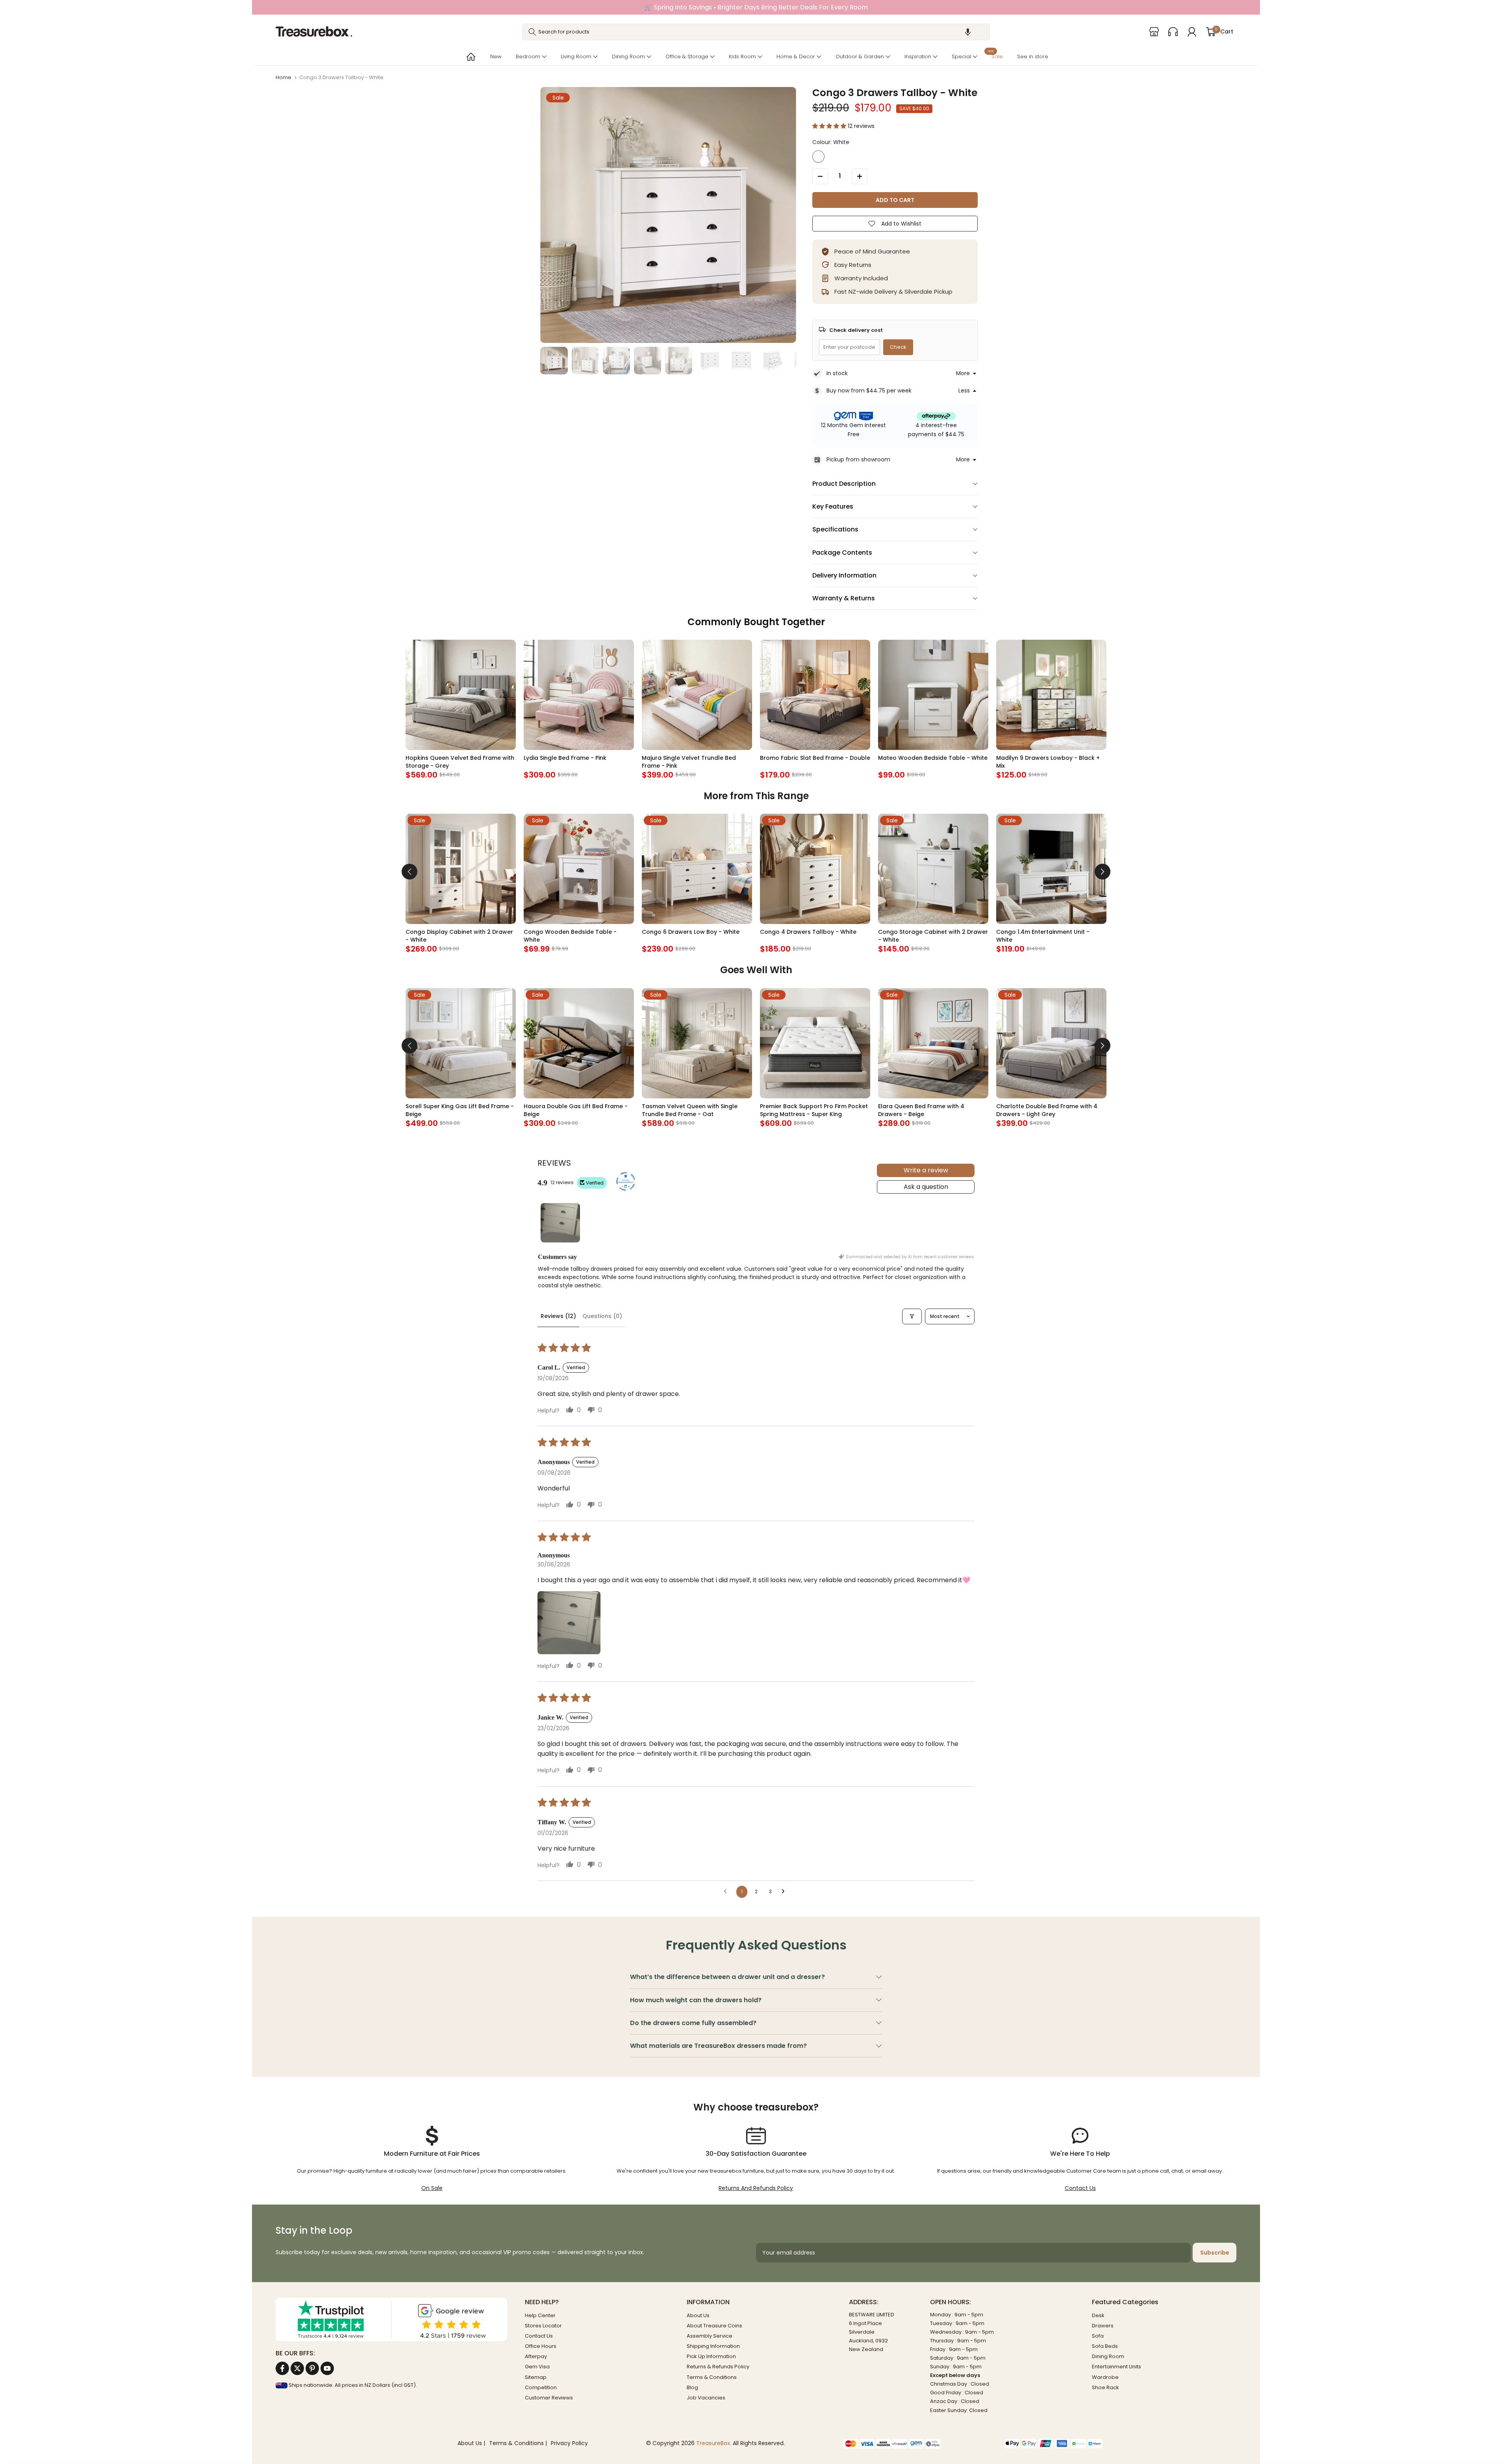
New (496, 56)
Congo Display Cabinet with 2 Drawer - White (459, 936)
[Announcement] (756, 7)
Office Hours (541, 2346)
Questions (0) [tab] (602, 1316)
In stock (837, 373)
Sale (995, 56)
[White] (818, 156)
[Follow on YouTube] (327, 2368)
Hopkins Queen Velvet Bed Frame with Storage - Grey (460, 762)
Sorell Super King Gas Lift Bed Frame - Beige (460, 1110)
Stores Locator (543, 2326)
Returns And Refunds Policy (756, 2188)
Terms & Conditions (712, 2377)
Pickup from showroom (858, 459)
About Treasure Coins (714, 2326)
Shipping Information (713, 2346)
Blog (692, 2387)
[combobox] (756, 32)
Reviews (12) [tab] (558, 1316)
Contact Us (1080, 2188)
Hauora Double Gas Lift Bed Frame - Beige (576, 1110)
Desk (1098, 2315)
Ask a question (926, 1187)
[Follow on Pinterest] (312, 2368)
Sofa (1098, 2336)
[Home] (470, 57)
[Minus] (820, 176)
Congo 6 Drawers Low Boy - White (691, 932)
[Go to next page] (785, 1892)
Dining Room (628, 56)
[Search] (532, 32)
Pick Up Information (711, 2356)
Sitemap (536, 2377)
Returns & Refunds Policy (718, 2367)
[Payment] (918, 2444)
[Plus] (860, 176)
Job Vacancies (706, 2398)
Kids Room (742, 56)
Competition (541, 2387)
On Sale (432, 2188)
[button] (968, 32)
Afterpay (536, 2356)
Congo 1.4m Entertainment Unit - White (1043, 936)
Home (283, 77)
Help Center (540, 2315)
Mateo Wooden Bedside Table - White (933, 758)
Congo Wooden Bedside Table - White (570, 936)
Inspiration (918, 56)
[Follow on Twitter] (297, 2368)
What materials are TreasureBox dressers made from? (718, 2046)
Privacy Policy (569, 2443)
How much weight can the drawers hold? (696, 2000)
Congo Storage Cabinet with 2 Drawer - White (933, 936)
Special (961, 56)
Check (898, 347)
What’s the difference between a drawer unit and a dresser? (727, 1977)
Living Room (576, 56)
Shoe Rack (1105, 2387)
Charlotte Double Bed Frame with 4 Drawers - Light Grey (1047, 1110)
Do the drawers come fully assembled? (693, 2023)
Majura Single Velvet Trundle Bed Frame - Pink (689, 762)
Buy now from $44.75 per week (869, 391)
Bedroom (528, 56)
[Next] (1102, 872)
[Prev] (409, 872)
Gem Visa (537, 2367)
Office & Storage (687, 56)
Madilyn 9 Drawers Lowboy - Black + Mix (1048, 762)
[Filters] (912, 1316)
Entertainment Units (1116, 2367)
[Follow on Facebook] (282, 2368)
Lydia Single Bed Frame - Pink (565, 758)
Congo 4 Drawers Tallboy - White (808, 932)
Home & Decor (796, 56)
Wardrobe (1105, 2377)
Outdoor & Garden (860, 56)
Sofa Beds (1105, 2346)
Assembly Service (710, 2336)
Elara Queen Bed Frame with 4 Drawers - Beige (921, 1110)
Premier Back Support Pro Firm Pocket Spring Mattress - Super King (814, 1110)
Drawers (1103, 2326)
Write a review (926, 1170)
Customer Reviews (549, 2398)
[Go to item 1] (560, 1223)
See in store (1033, 56)
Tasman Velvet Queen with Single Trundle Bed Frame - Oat (690, 1110)
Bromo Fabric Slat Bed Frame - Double (815, 758)
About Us (698, 2315)
